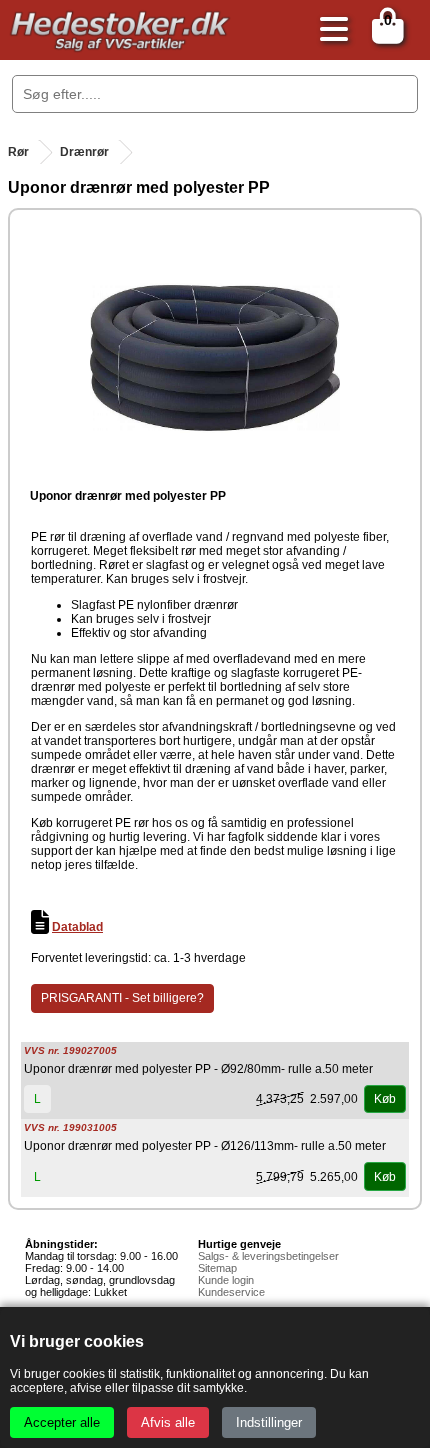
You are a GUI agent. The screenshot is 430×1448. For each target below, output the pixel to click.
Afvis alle (168, 1422)
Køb (385, 1099)
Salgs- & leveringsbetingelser (268, 1256)
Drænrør (84, 152)
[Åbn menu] (329, 30)
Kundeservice (231, 1292)
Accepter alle (62, 1422)
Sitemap (217, 1268)
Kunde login (226, 1280)
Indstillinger (269, 1422)
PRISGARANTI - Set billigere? (122, 998)
